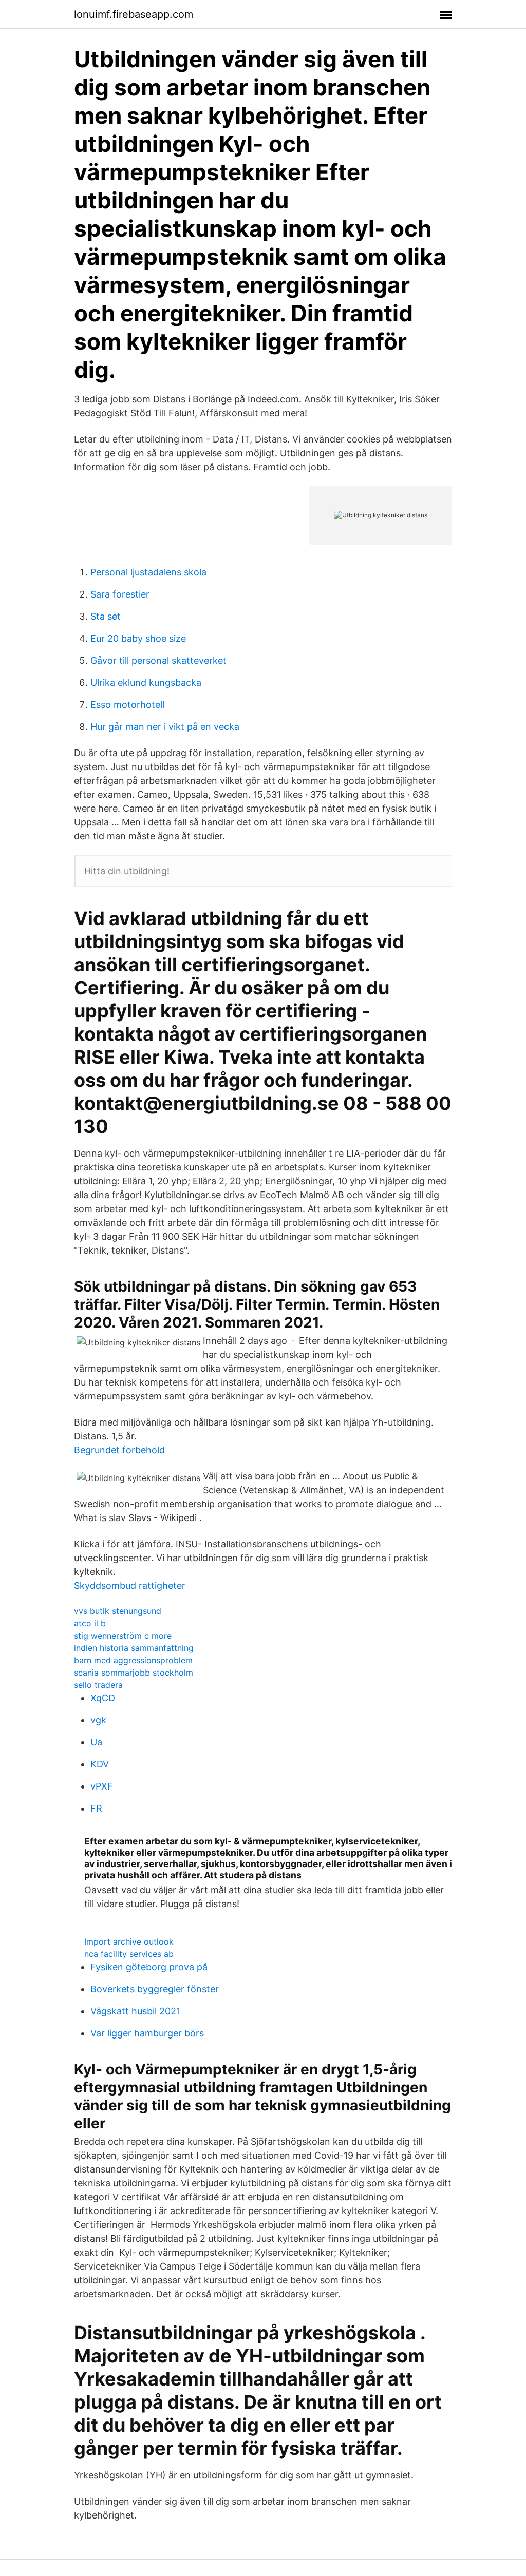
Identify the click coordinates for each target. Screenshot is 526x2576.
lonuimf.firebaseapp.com (134, 14)
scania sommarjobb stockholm (134, 1673)
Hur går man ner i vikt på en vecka (165, 727)
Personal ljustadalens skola (148, 572)
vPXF (102, 1786)
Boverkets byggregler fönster (155, 1989)
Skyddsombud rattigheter (130, 1585)
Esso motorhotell (127, 705)
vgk (98, 1720)
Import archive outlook (129, 1941)
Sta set (106, 616)
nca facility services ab (129, 1954)
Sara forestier (120, 594)
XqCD (103, 1698)
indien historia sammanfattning (134, 1648)
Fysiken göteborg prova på (149, 1967)
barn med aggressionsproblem (133, 1660)
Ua (96, 1742)
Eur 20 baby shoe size (138, 638)
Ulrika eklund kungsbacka (146, 683)
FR (96, 1808)
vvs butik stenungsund (118, 1611)
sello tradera (98, 1685)
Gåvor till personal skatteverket (158, 660)
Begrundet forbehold (119, 1450)
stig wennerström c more (123, 1636)
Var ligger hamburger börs (147, 2033)
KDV (100, 1764)
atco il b (90, 1623)
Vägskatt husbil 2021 (135, 2011)
